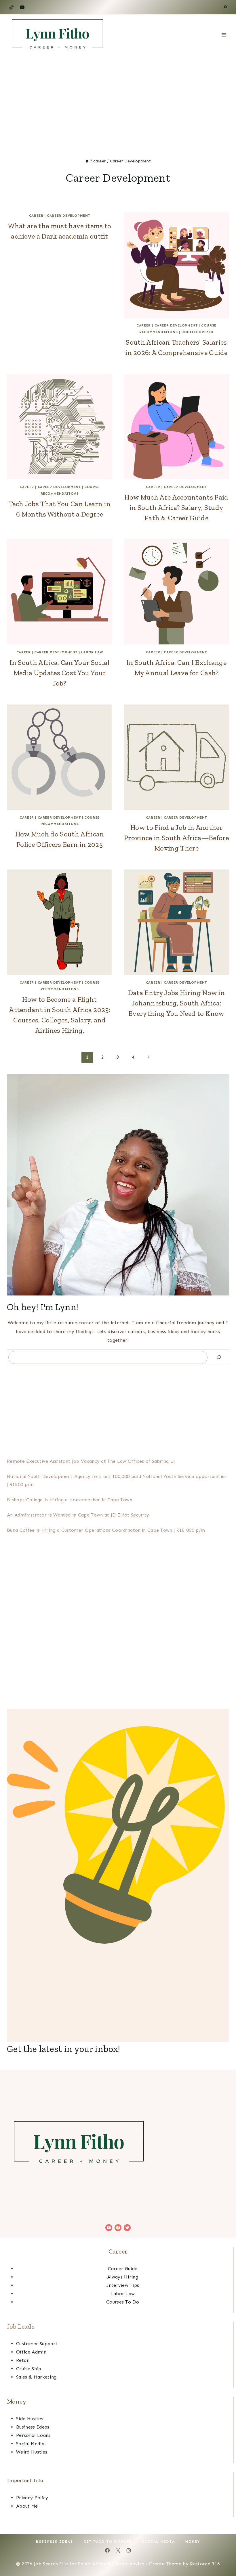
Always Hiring (123, 2277)
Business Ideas (33, 2427)
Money (193, 2542)
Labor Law (92, 652)
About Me (27, 2506)
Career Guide (123, 2269)
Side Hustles (30, 2419)
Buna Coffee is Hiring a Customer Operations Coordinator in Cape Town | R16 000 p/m (106, 1530)
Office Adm (29, 2352)
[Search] (219, 1357)
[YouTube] (22, 7)
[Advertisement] (118, 98)
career (36, 216)
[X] (118, 2550)
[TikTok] (12, 7)
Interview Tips (122, 2285)
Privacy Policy (32, 2498)
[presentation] (176, 265)
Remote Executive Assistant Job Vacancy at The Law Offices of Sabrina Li (91, 1461)
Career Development (68, 216)
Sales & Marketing (36, 2377)
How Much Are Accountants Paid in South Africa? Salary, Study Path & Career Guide (176, 507)
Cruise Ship (29, 2369)
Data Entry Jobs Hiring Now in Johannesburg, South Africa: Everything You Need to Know (176, 1003)
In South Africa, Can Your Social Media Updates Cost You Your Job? (59, 673)
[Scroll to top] (223, 2554)
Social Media (30, 2444)
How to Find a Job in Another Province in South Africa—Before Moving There (176, 838)
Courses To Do (123, 2302)
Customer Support (37, 2344)
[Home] (87, 161)
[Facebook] (107, 2550)
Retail (23, 2360)
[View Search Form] (226, 7)
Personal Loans (33, 2435)
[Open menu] (224, 35)
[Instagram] (129, 2550)
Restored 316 (205, 2564)
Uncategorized (197, 332)
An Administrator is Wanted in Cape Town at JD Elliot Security (78, 1515)
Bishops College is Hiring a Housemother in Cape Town (70, 1500)
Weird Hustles (32, 2452)
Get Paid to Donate (107, 2542)
